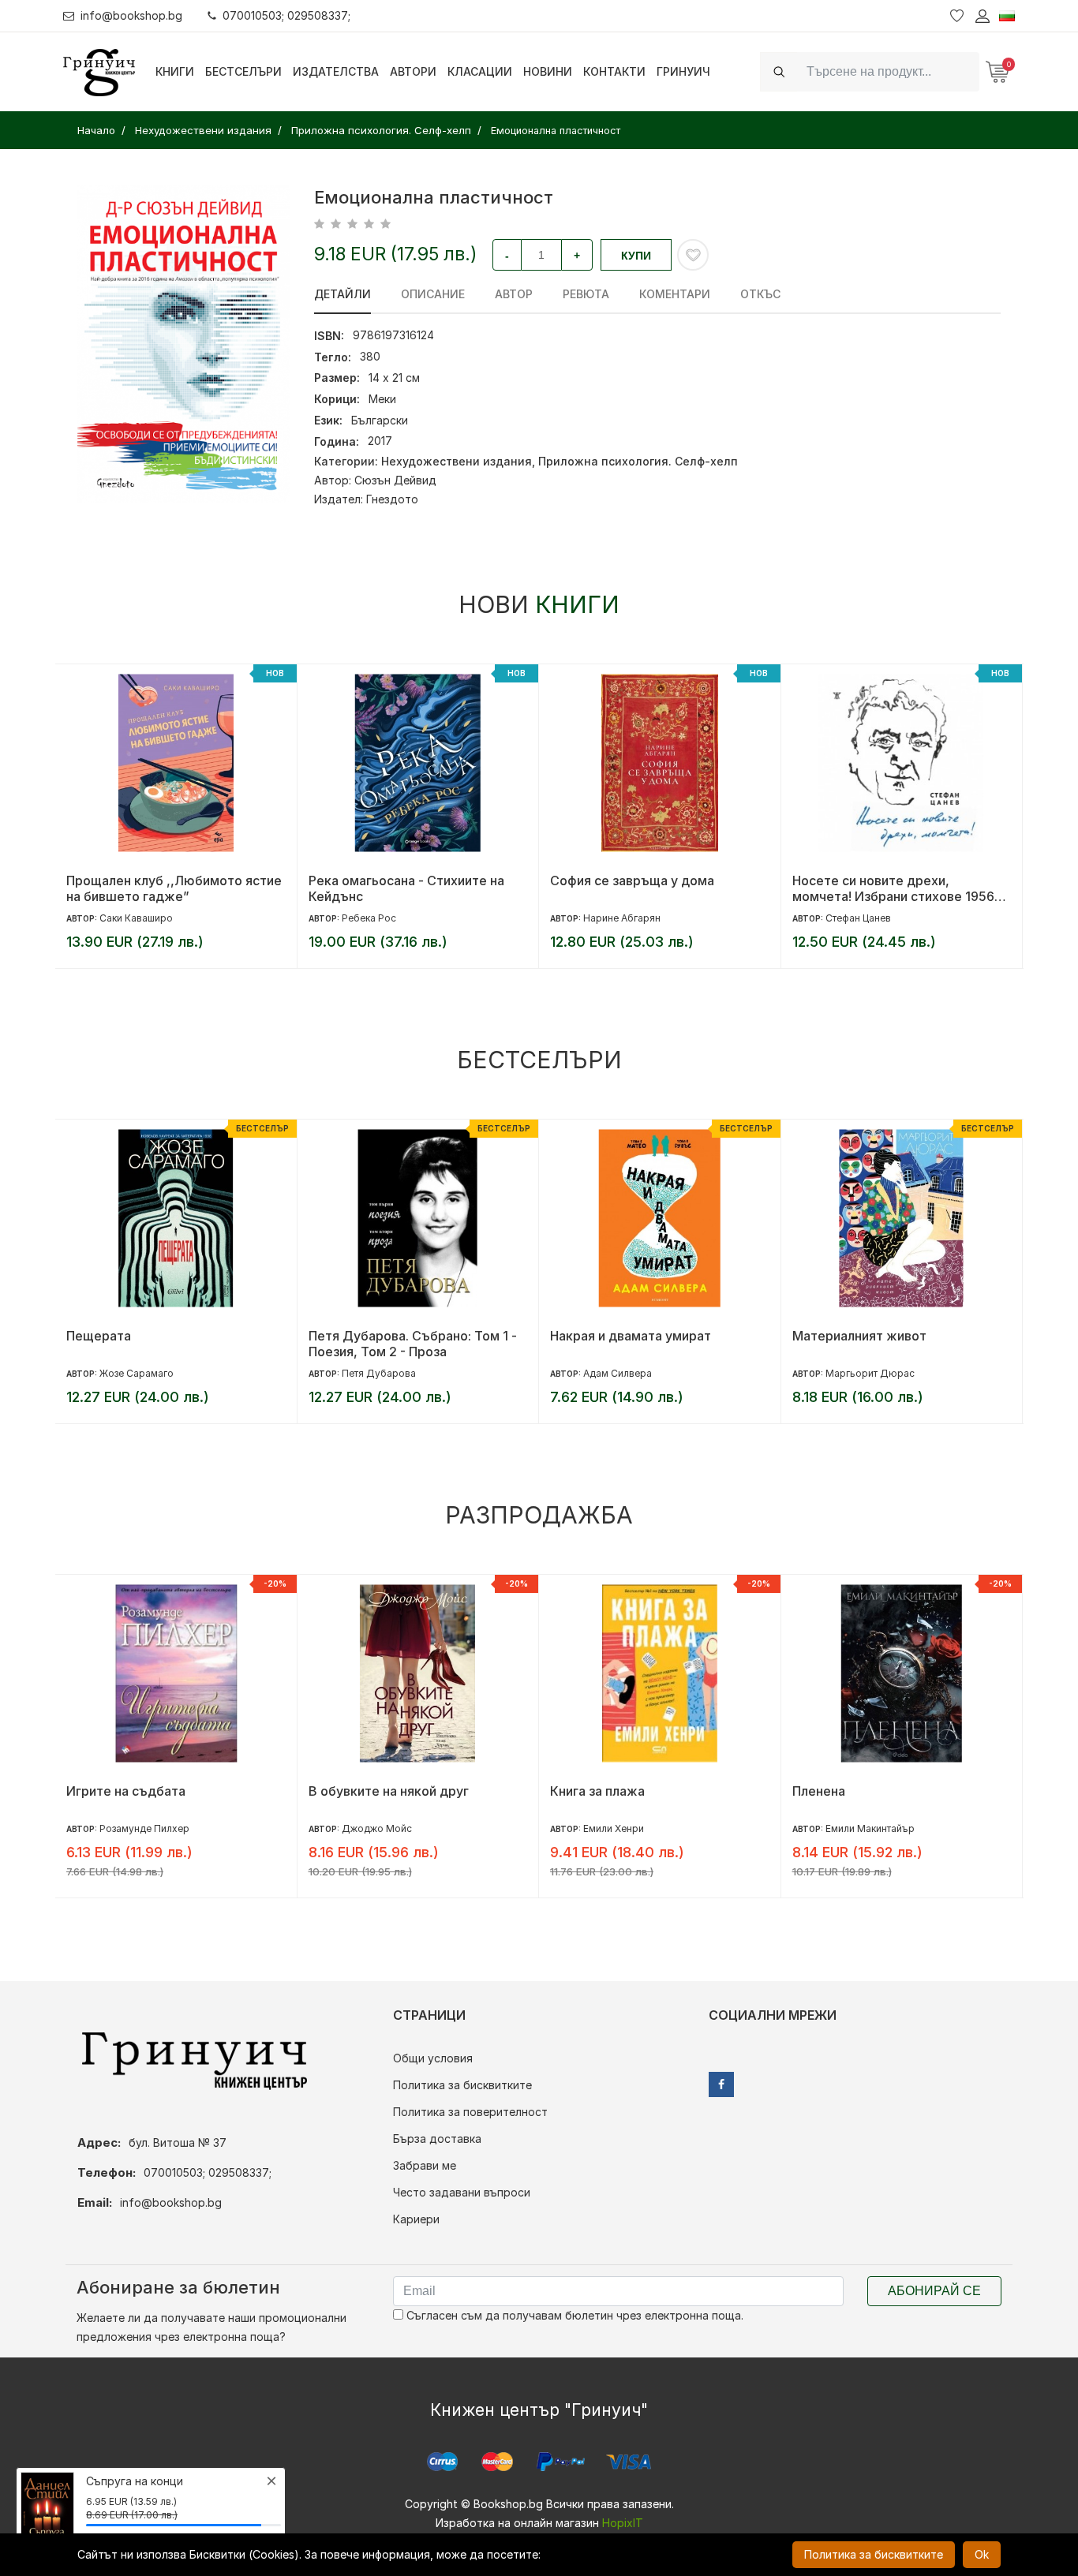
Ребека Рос (369, 918)
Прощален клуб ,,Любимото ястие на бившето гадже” (174, 888)
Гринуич (683, 71)
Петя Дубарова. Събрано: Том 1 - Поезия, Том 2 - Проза (413, 1344)
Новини (548, 71)
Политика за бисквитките (462, 2085)
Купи (636, 256)
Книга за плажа (597, 1791)
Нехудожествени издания (457, 461)
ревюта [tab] (586, 294)
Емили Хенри (614, 1828)
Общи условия (433, 2058)
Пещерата (99, 1336)
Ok (982, 2554)
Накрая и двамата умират (631, 1336)
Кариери (416, 2219)
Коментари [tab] (675, 294)
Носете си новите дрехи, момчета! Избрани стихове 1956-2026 (896, 888)
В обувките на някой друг (389, 1791)
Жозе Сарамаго (137, 1373)
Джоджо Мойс (377, 1828)
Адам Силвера (618, 1373)
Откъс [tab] (760, 294)
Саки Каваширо (136, 918)
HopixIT (623, 2523)
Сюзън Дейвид (395, 480)
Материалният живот (859, 1336)
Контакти (614, 71)
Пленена (819, 1791)
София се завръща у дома (632, 880)
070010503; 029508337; (286, 15)
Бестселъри (243, 71)
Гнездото (392, 499)
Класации (480, 71)
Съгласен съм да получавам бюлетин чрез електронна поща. (573, 2315)
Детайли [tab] (342, 294)
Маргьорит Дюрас (870, 1373)
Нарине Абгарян (622, 918)
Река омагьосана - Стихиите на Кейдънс (406, 888)
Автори (413, 71)
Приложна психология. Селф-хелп (638, 461)
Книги (175, 71)
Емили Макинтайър (870, 1828)
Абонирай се (934, 2291)
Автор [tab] (514, 294)
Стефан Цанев (858, 918)
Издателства (336, 71)
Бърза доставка (437, 2139)
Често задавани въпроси (462, 2192)
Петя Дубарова (379, 1373)
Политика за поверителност (470, 2112)
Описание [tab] (433, 294)
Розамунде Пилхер (144, 1828)
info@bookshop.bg (131, 15)
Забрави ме (425, 2165)
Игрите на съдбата (126, 1791)
